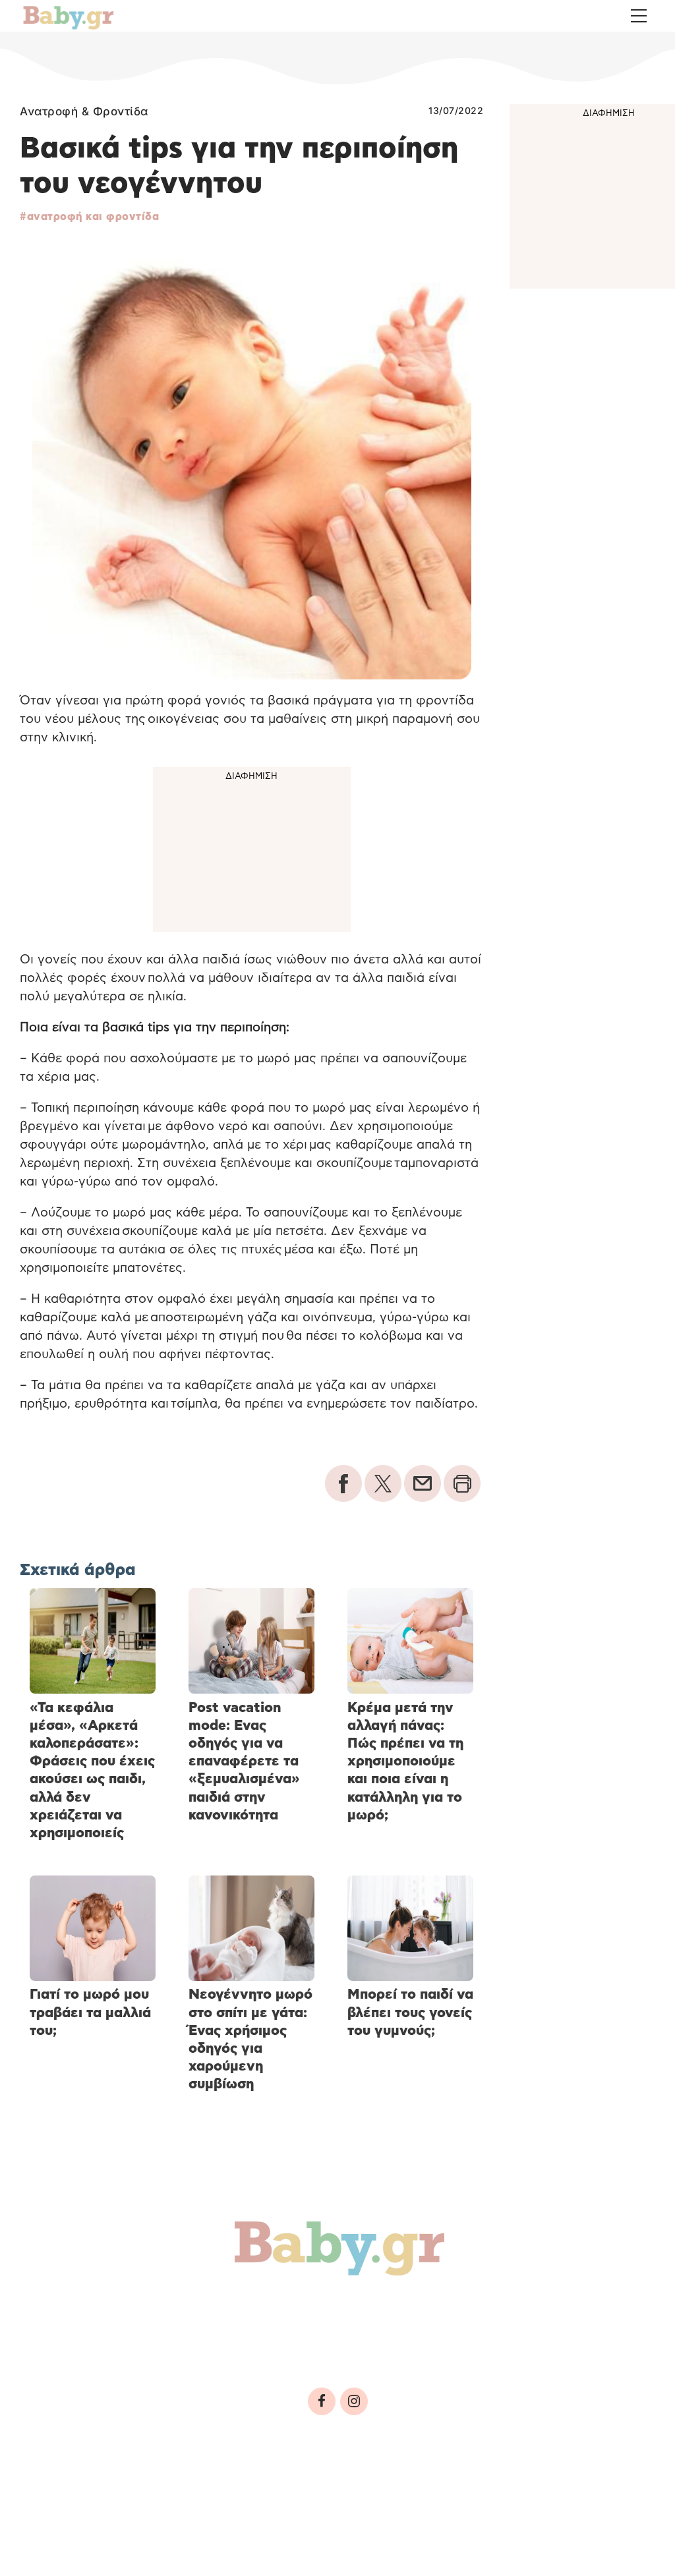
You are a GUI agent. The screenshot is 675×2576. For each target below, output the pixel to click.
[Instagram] (354, 2401)
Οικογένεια (330, 2308)
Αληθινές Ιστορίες (452, 2308)
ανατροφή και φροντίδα (93, 217)
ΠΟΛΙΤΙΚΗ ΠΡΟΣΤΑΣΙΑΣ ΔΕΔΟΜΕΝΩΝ (262, 2488)
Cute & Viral (576, 2308)
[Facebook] (322, 2401)
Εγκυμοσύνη (169, 2308)
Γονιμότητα (68, 2308)
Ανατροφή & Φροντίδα (84, 111)
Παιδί (252, 2308)
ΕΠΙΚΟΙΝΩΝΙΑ (396, 2488)
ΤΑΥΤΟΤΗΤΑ (53, 2488)
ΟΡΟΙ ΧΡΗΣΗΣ (128, 2488)
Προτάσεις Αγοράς (95, 2336)
